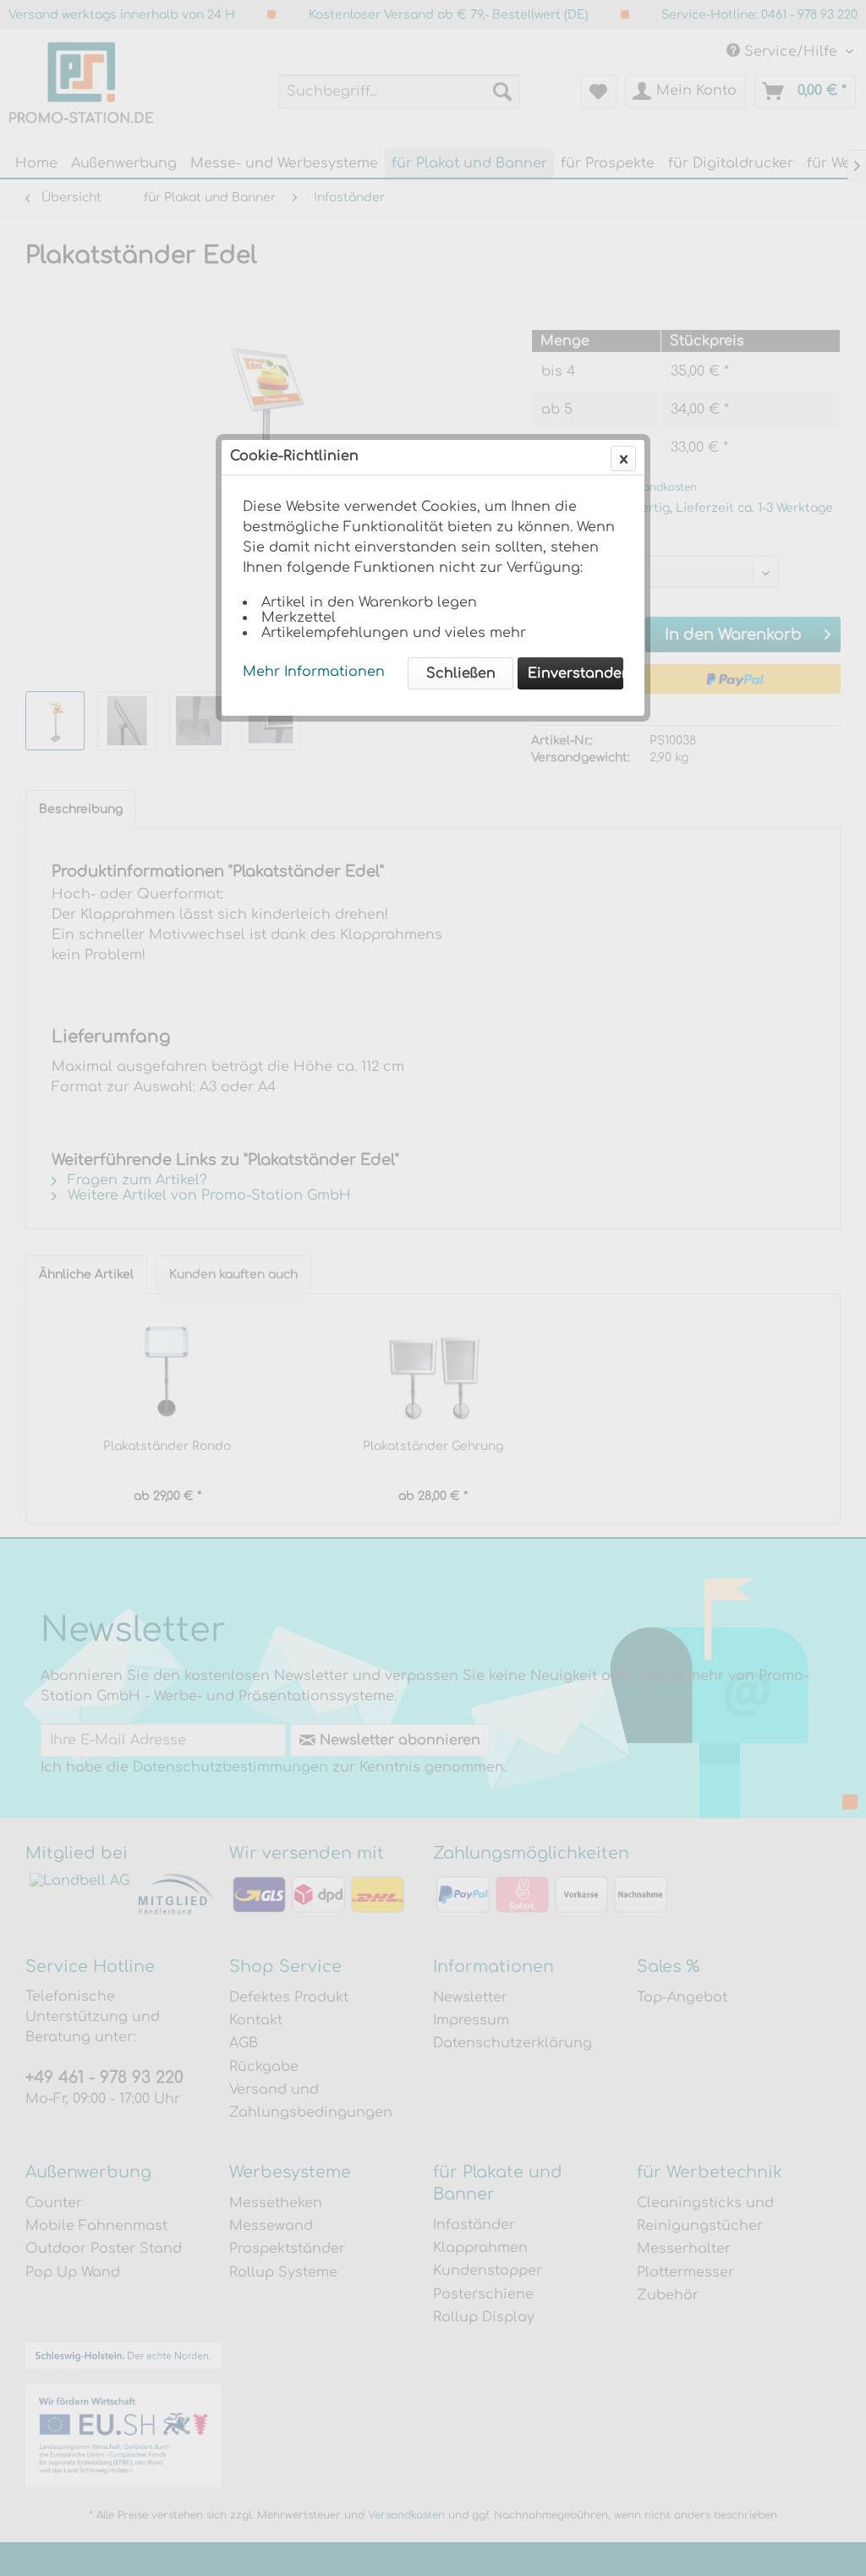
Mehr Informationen (314, 672)
